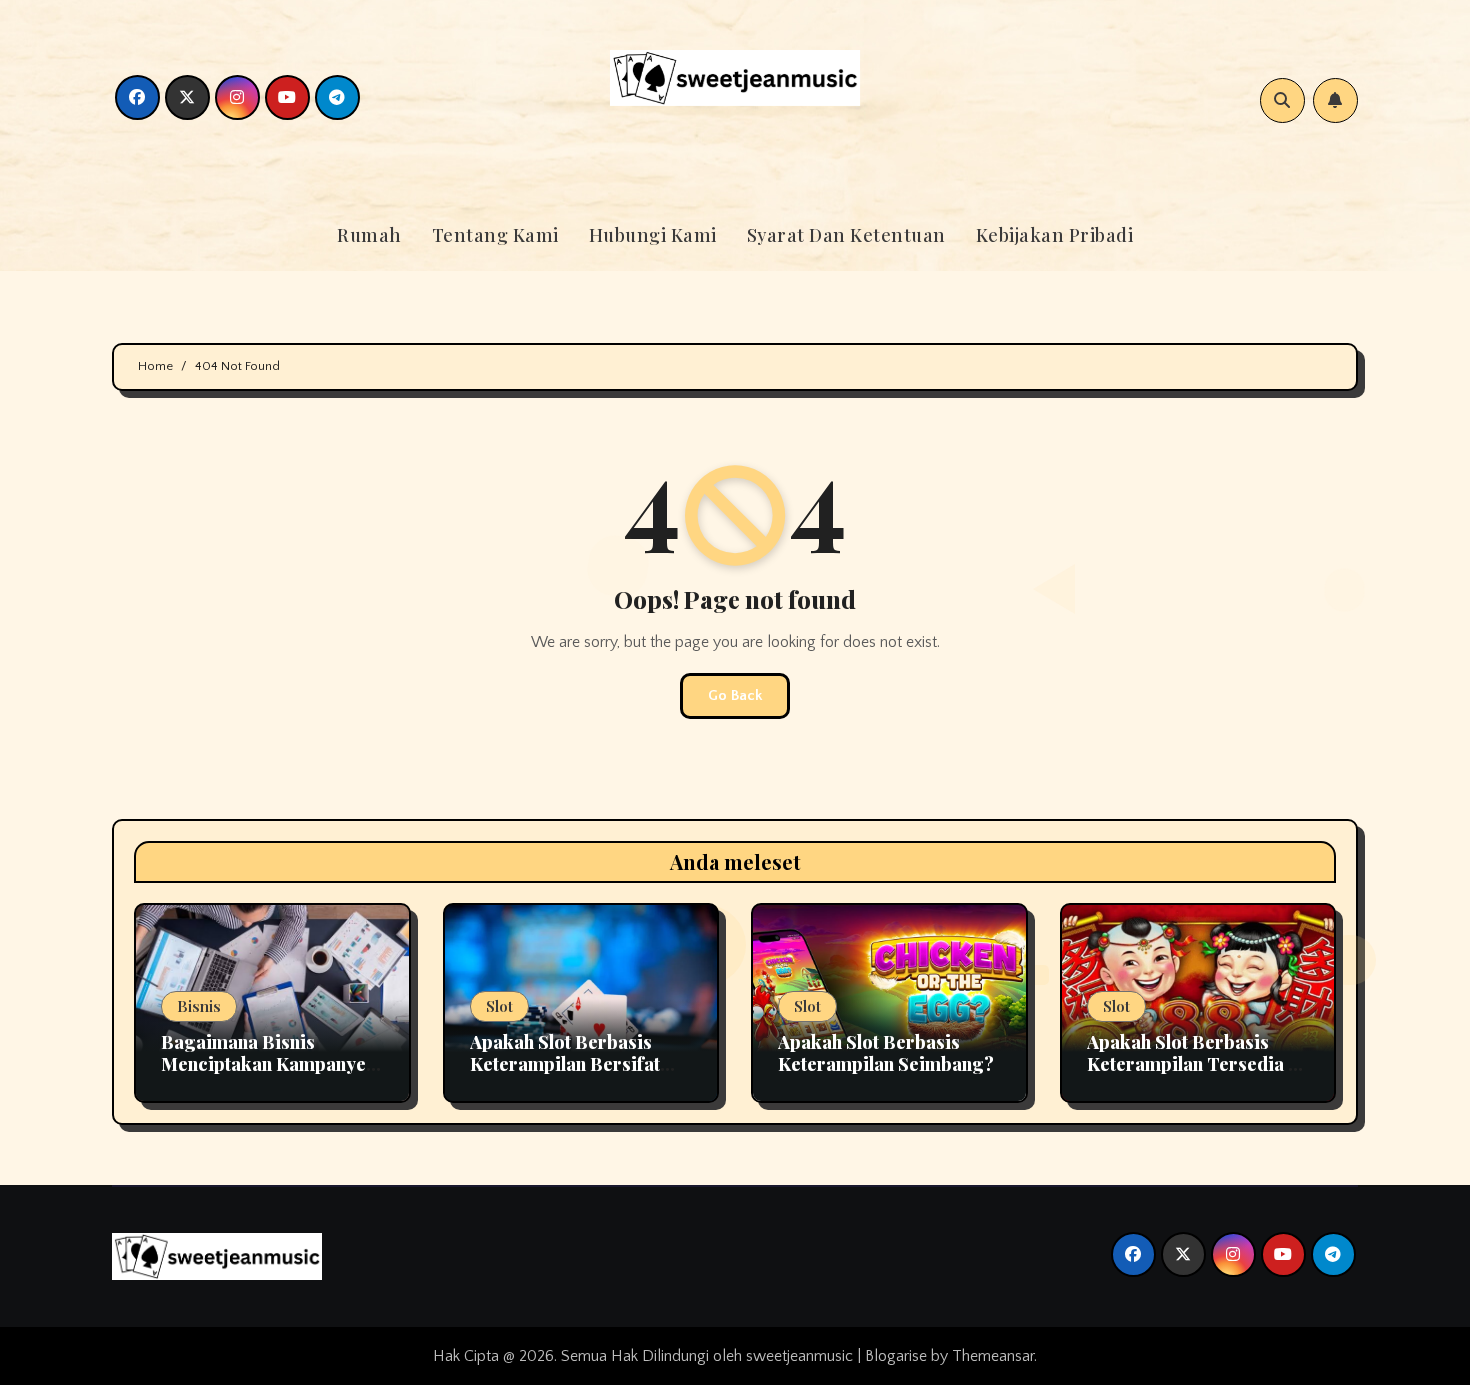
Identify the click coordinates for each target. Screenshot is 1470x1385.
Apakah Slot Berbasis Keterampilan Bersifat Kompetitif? (565, 1063)
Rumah (369, 235)
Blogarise (896, 1356)
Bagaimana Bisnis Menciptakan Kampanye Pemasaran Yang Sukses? (268, 1063)
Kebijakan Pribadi (1055, 235)
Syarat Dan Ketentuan (846, 235)
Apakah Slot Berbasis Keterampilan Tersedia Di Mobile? (1197, 1063)
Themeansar (993, 1356)
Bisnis (199, 1006)
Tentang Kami (495, 235)
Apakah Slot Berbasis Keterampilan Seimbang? (886, 1053)
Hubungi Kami (653, 235)
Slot (499, 1006)
